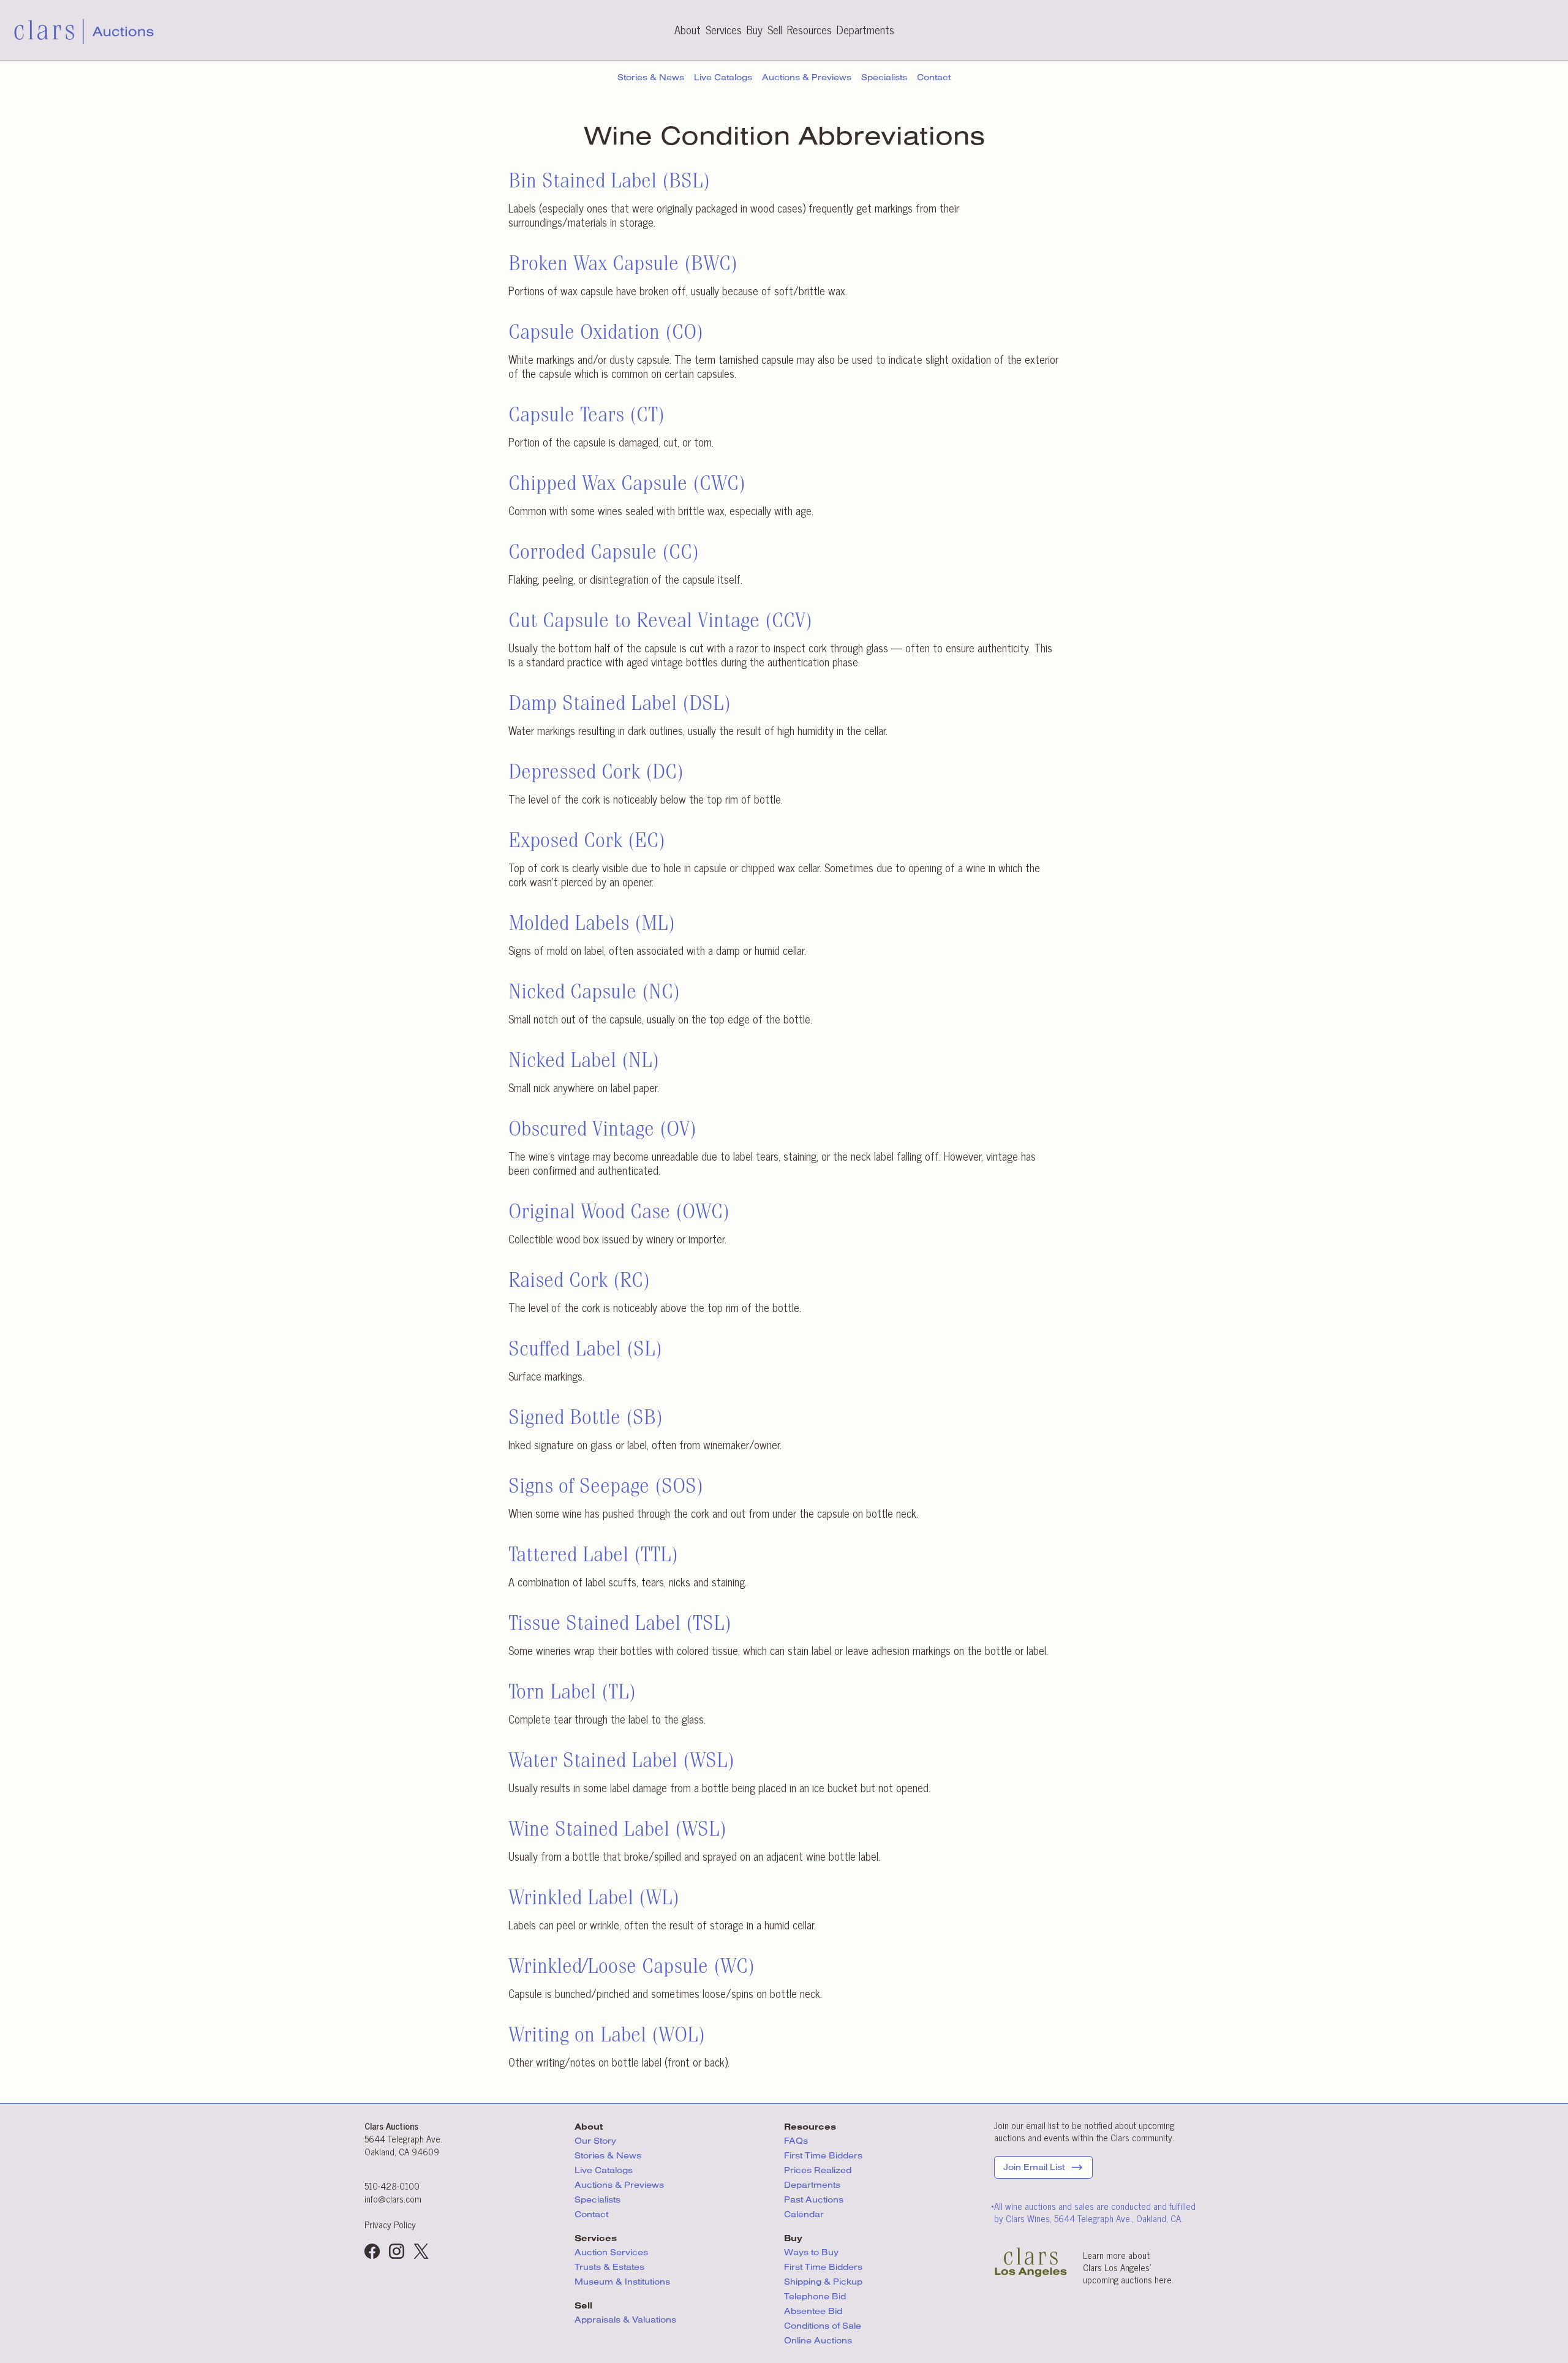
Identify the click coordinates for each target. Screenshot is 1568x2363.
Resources (809, 29)
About (688, 29)
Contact (934, 77)
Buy (755, 29)
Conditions (823, 2326)
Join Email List (1034, 2167)
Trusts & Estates (609, 2267)
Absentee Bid (813, 2311)
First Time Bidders (823, 2155)
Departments (865, 29)
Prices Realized (818, 2170)
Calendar (804, 2214)
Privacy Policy (390, 2224)
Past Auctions (814, 2199)
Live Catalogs (723, 77)
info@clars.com (393, 2199)
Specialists (884, 77)
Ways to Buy (811, 2252)
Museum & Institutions (622, 2282)
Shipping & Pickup (823, 2282)
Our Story (595, 2141)
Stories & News (651, 77)
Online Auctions (818, 2340)
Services (724, 29)
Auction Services (612, 2252)
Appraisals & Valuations (625, 2320)
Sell (775, 29)
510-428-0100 (392, 2186)
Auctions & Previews (807, 77)
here (1163, 2279)
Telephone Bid (815, 2296)
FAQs (796, 2141)
